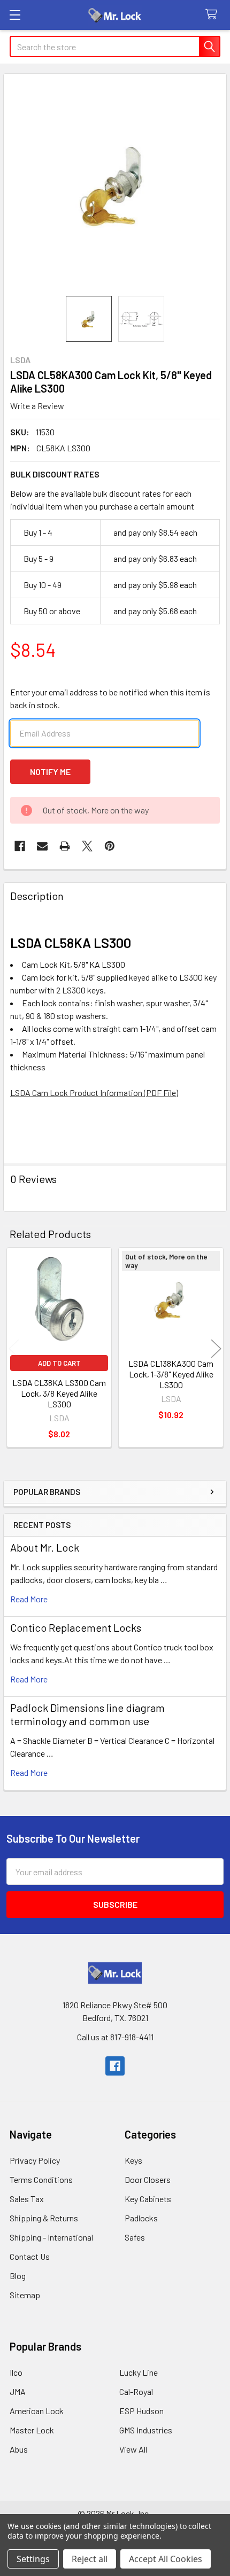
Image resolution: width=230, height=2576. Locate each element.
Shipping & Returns (44, 2218)
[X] (87, 846)
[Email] (42, 846)
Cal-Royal (136, 2391)
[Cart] (214, 15)
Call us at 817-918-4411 (115, 2037)
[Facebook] (20, 846)
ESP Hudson (141, 2411)
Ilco (16, 2372)
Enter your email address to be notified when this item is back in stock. (110, 698)
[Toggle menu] (15, 15)
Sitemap (25, 2295)
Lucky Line (139, 2372)
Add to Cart (59, 1363)
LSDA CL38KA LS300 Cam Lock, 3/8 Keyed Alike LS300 (59, 1393)
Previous (14, 1349)
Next (216, 1349)
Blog (18, 2276)
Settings (33, 2559)
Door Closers (148, 2179)
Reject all (90, 2559)
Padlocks (141, 2218)
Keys (133, 2160)
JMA (18, 2391)
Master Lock (32, 2430)
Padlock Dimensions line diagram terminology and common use (87, 1714)
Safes (135, 2237)
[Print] (65, 846)
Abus (19, 2449)
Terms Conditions (41, 2179)
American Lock (37, 2411)
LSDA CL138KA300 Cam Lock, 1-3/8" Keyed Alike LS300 (171, 1374)
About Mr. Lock (45, 1547)
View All (133, 2449)
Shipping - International (51, 2237)
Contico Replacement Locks (76, 1627)
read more (29, 1599)
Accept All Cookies (166, 2559)
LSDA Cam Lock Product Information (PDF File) (94, 1093)
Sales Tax (27, 2199)
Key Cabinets (148, 2199)
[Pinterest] (110, 846)
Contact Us (30, 2256)
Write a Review (37, 406)
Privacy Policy (35, 2160)
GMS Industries (146, 2430)
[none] (115, 185)
